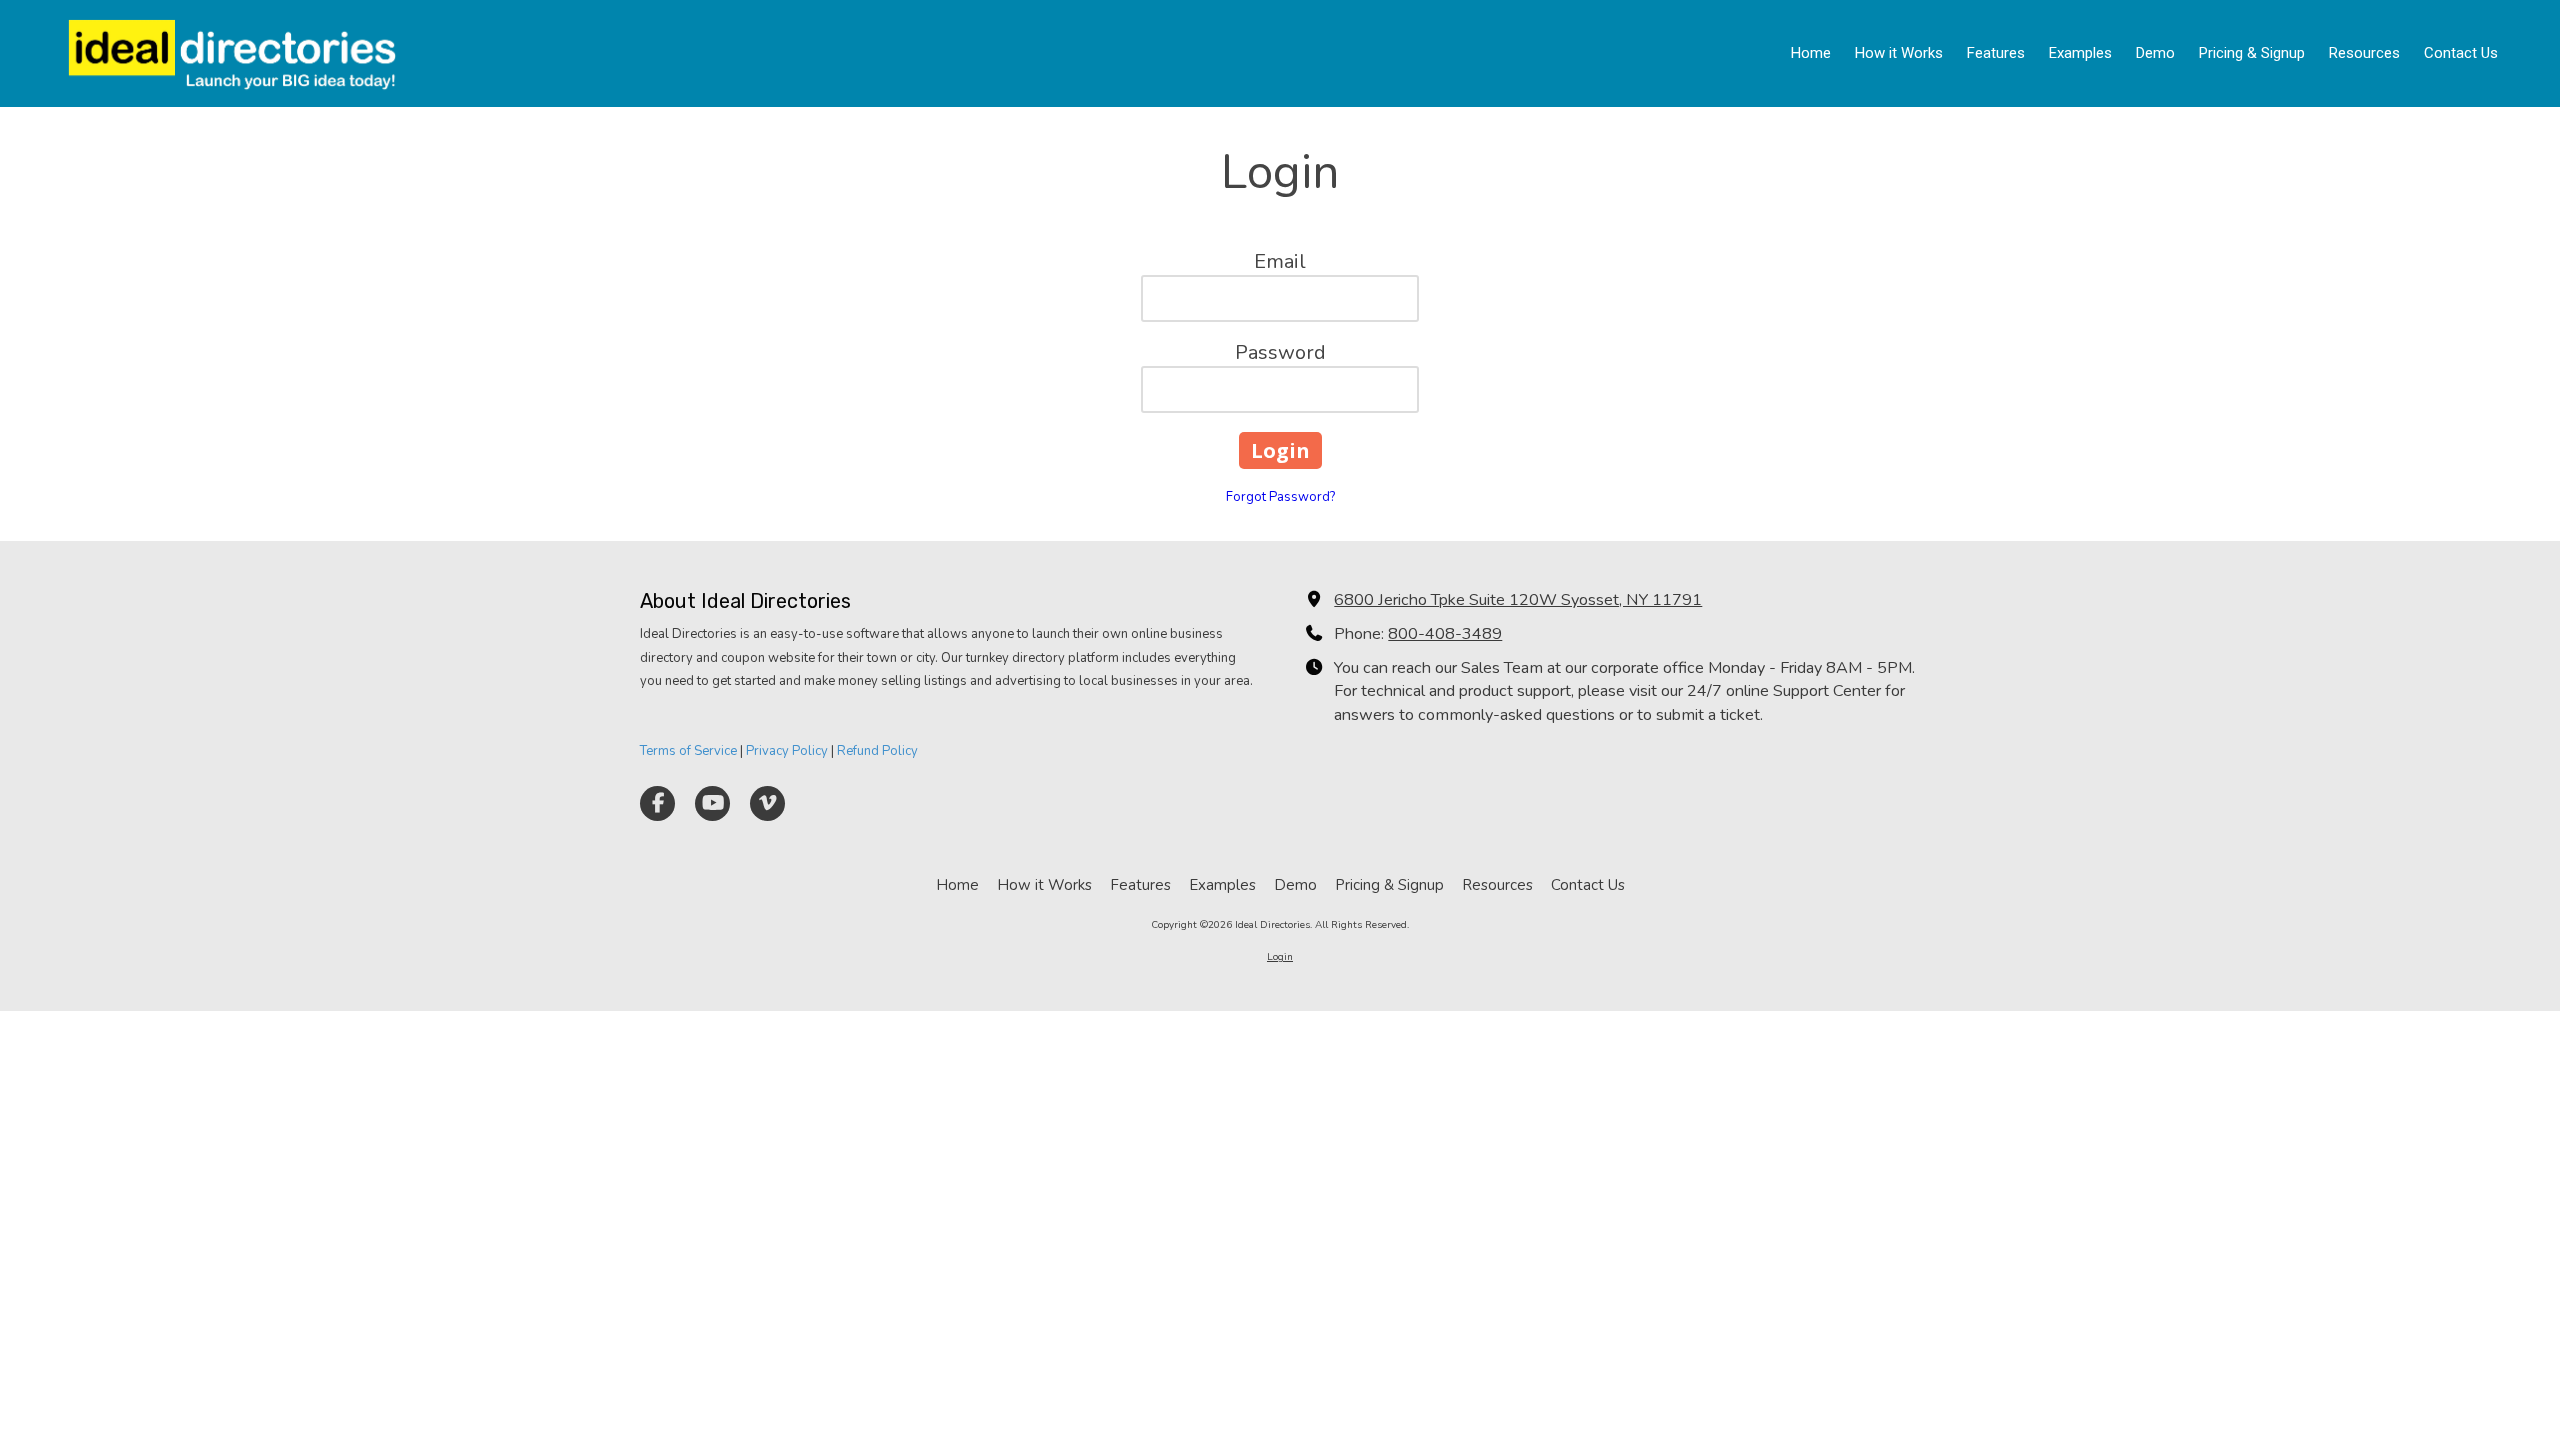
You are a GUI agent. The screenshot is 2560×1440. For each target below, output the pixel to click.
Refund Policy (877, 751)
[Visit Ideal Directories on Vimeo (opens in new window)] (767, 803)
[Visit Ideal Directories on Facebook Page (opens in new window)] (657, 803)
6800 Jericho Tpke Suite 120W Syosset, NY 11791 (1518, 600)
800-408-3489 (1445, 634)
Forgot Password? (1280, 497)
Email (1280, 261)
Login (1280, 957)
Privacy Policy (787, 751)
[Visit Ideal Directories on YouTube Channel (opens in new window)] (712, 803)
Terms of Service (688, 751)
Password (1280, 352)
